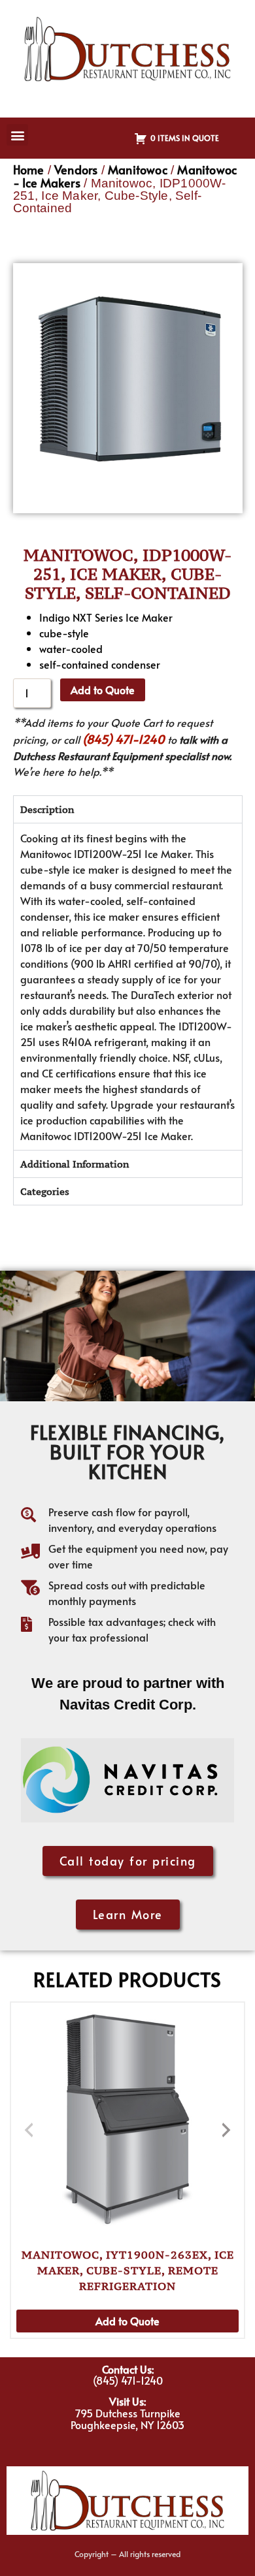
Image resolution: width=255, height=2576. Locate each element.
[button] (17, 135)
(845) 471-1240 (124, 739)
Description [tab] (47, 809)
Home (29, 169)
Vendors (76, 169)
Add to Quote (103, 690)
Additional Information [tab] (75, 1164)
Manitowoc (138, 169)
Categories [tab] (45, 1191)
